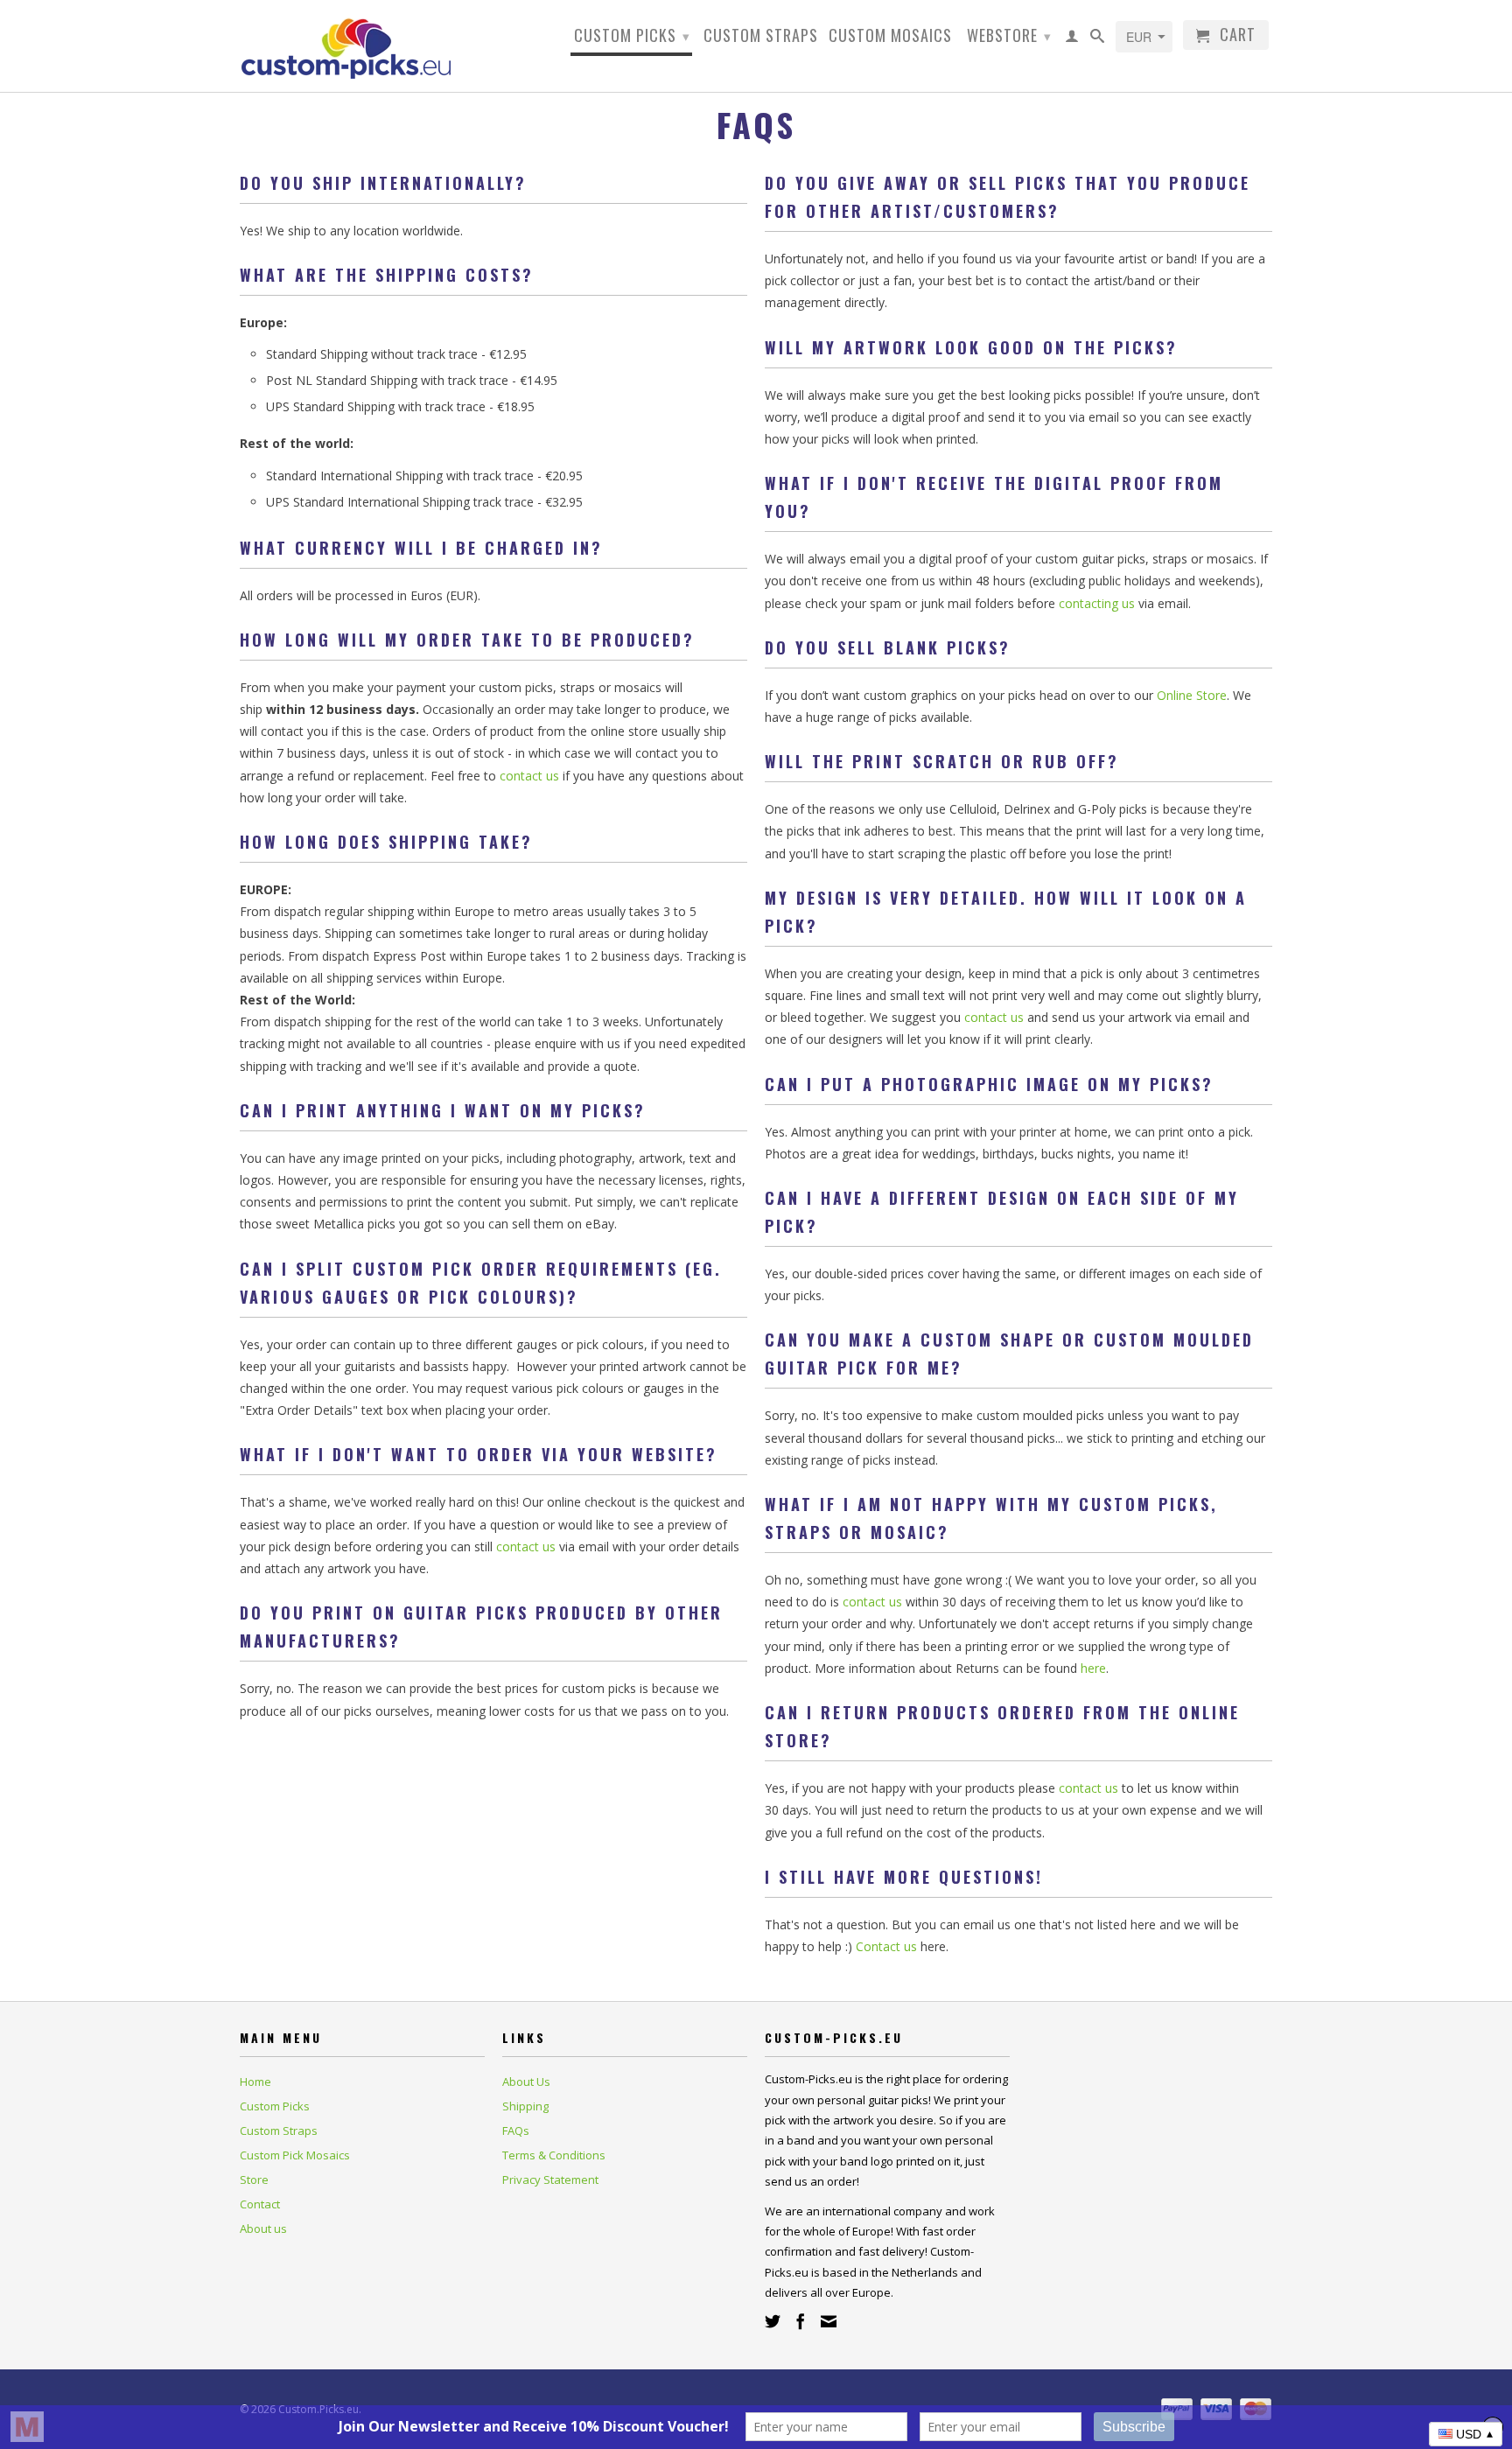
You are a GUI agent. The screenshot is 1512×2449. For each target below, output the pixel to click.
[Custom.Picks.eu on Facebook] (801, 2321)
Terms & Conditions (554, 2155)
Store (254, 2180)
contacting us (1097, 603)
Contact (260, 2204)
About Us (526, 2082)
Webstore (1009, 35)
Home (255, 2082)
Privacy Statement (550, 2180)
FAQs (516, 2131)
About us (263, 2229)
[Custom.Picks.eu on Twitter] (773, 2321)
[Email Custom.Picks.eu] (829, 2321)
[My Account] (1072, 39)
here (1093, 1668)
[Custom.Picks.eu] (362, 46)
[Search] (1098, 39)
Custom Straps (761, 37)
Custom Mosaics (890, 37)
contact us (529, 776)
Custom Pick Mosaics (295, 2155)
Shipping (525, 2106)
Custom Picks (632, 35)
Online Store (1192, 695)
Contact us (886, 1946)
